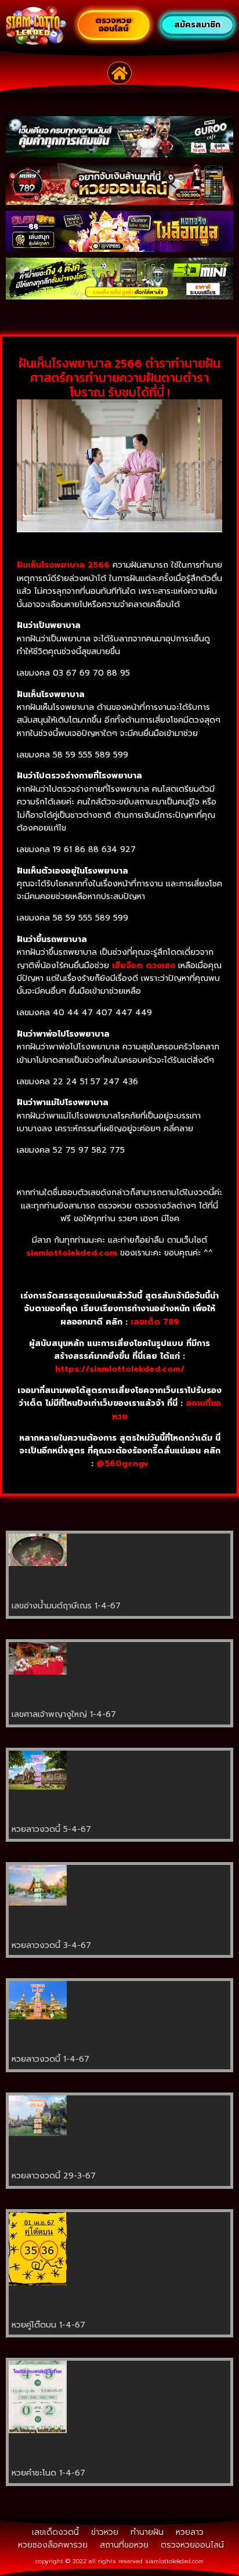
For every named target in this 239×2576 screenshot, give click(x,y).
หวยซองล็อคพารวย (53, 2545)
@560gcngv (122, 1464)
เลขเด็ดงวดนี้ (55, 2532)
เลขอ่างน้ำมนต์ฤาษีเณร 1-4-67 (66, 1606)
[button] (120, 73)
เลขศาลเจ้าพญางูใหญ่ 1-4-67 (64, 1714)
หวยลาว (190, 2532)
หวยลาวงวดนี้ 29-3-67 (54, 2176)
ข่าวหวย (105, 2532)
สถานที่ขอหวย (124, 2545)
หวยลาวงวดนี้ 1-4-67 (50, 2059)
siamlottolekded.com (174, 2561)
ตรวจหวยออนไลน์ (192, 2545)
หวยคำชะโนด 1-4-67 (48, 2473)
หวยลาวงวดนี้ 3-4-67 (51, 1945)
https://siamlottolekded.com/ (120, 1369)
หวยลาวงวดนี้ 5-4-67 (51, 1829)
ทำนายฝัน (147, 2532)
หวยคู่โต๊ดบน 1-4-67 (48, 2325)
